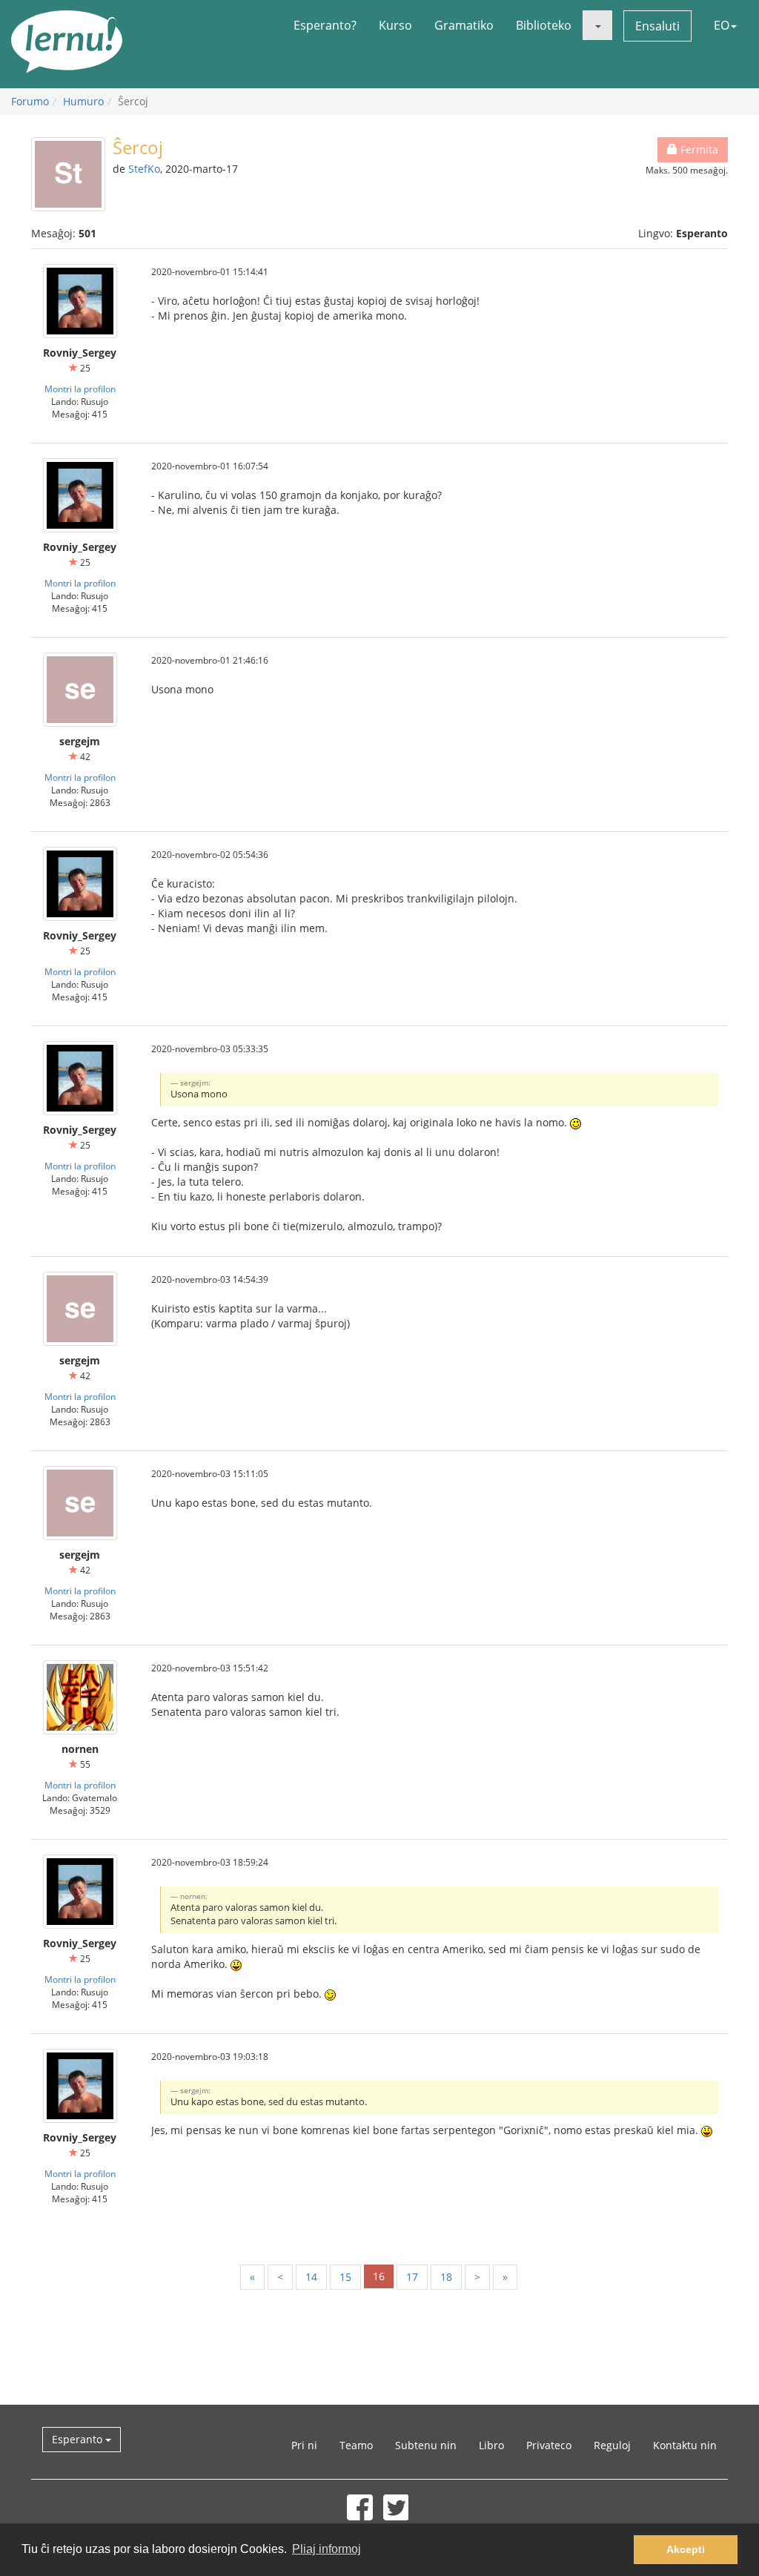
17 (412, 2277)
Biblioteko (544, 25)
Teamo (356, 2445)
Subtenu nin (426, 2445)
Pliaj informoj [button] (327, 2549)
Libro (491, 2445)
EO (722, 25)
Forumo (30, 101)
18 (446, 2277)
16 (379, 2276)
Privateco (549, 2445)
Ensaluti (657, 26)
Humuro (83, 101)
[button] (597, 25)
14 (311, 2277)
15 (345, 2277)
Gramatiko (464, 25)
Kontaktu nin (685, 2445)
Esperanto (79, 2439)
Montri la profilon (80, 389)
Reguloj (612, 2445)
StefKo (144, 169)
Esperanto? (325, 25)
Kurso (395, 25)
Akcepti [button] (686, 2549)
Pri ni (304, 2445)
